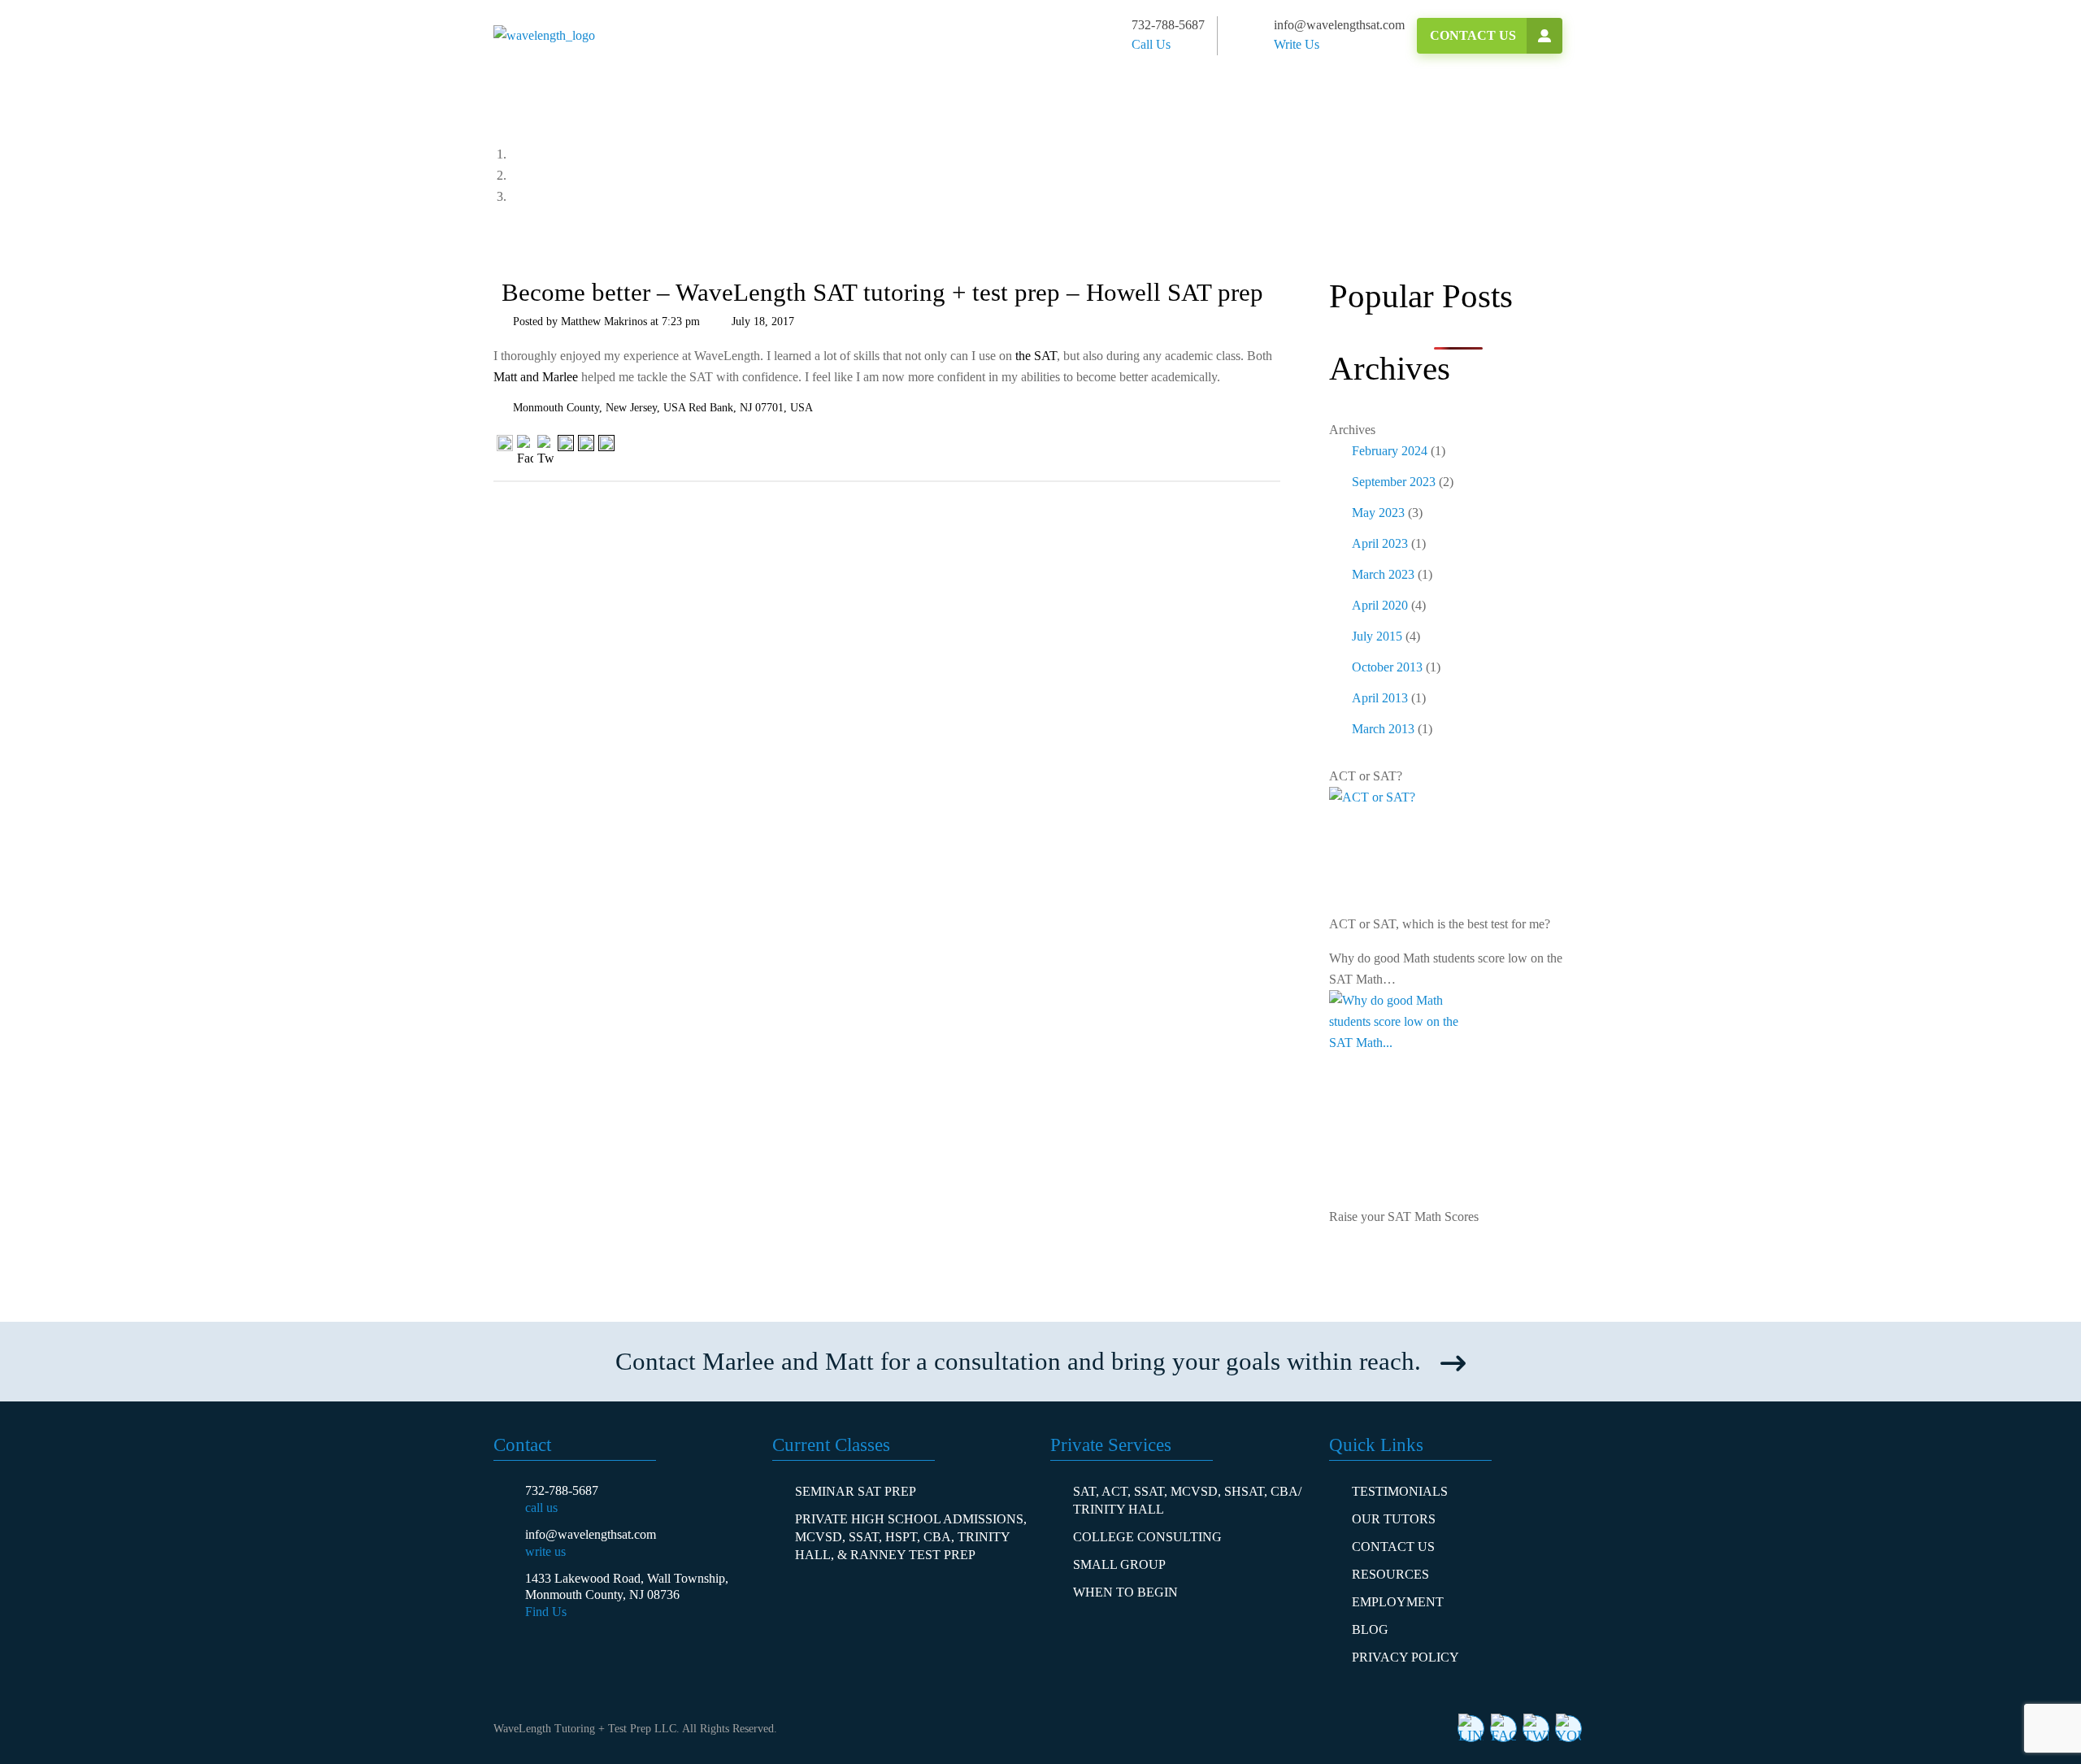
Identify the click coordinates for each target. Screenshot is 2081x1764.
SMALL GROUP (1119, 1564)
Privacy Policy (1405, 1657)
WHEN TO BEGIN (1125, 1592)
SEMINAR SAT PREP (856, 1491)
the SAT (1036, 356)
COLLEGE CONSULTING (1147, 1537)
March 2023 (1383, 574)
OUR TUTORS (1394, 1519)
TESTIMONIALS (1400, 1491)
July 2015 (1377, 636)
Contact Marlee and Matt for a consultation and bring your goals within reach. (1018, 1361)
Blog (1370, 1629)
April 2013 (1380, 698)
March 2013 (1383, 729)
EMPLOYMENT (1398, 1602)
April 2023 (1380, 543)
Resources (1390, 1574)
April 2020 (1380, 605)
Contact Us (1473, 35)
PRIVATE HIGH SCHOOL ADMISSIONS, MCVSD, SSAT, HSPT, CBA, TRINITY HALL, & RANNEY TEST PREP (911, 1537)
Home (550, 154)
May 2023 (1378, 513)
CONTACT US (1393, 1547)
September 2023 (1394, 482)
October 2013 (1387, 667)
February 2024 (1390, 451)
